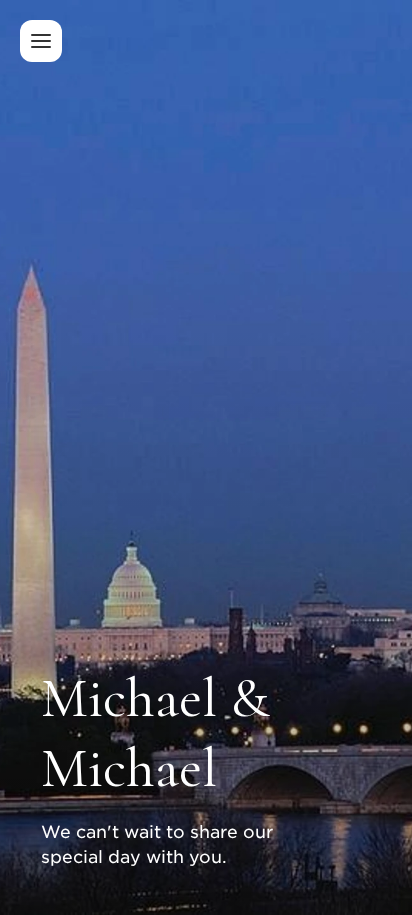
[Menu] (41, 41)
